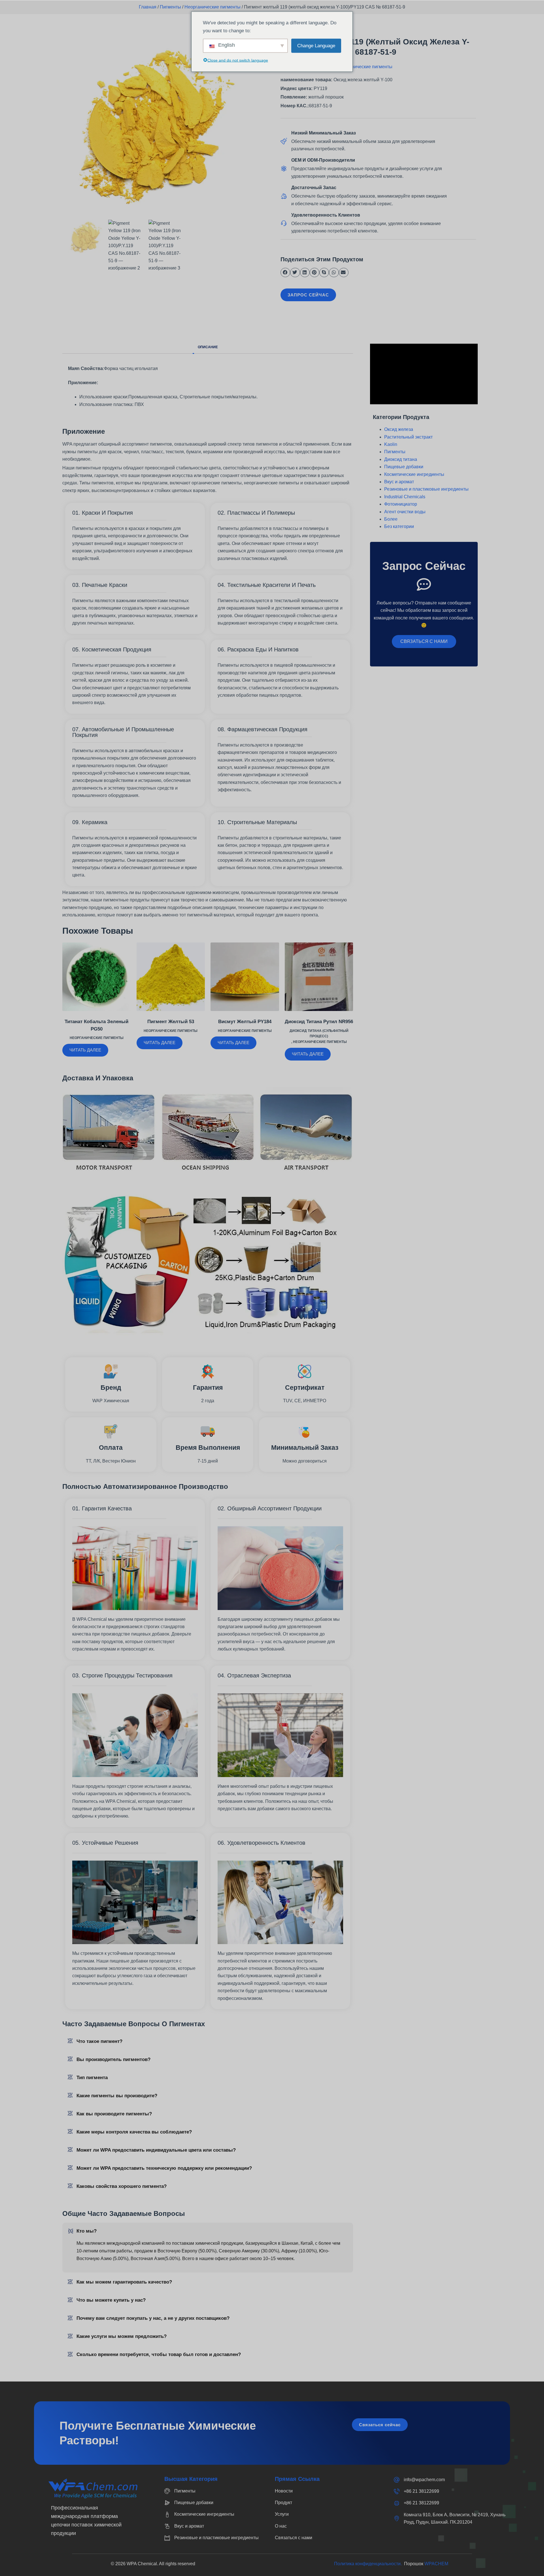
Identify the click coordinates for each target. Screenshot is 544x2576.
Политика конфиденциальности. (369, 2564)
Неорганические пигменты (212, 7)
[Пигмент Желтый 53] (171, 977)
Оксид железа (399, 429)
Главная (148, 7)
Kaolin (391, 444)
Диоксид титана (401, 459)
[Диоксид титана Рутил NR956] (319, 977)
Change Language (316, 45)
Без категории (399, 526)
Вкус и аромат (399, 482)
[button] (285, 273)
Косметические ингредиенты (414, 474)
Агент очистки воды (405, 512)
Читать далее (85, 1050)
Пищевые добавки (404, 467)
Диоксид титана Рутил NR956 (319, 1022)
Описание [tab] (208, 347)
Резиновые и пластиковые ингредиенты (426, 489)
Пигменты (170, 7)
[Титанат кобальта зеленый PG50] (97, 977)
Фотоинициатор (401, 504)
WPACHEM (436, 2564)
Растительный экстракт (408, 437)
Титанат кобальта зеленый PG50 (96, 1025)
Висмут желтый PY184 (245, 1022)
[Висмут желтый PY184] (245, 977)
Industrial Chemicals (405, 497)
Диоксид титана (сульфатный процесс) (319, 1034)
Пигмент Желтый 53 (171, 1022)
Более (391, 519)
